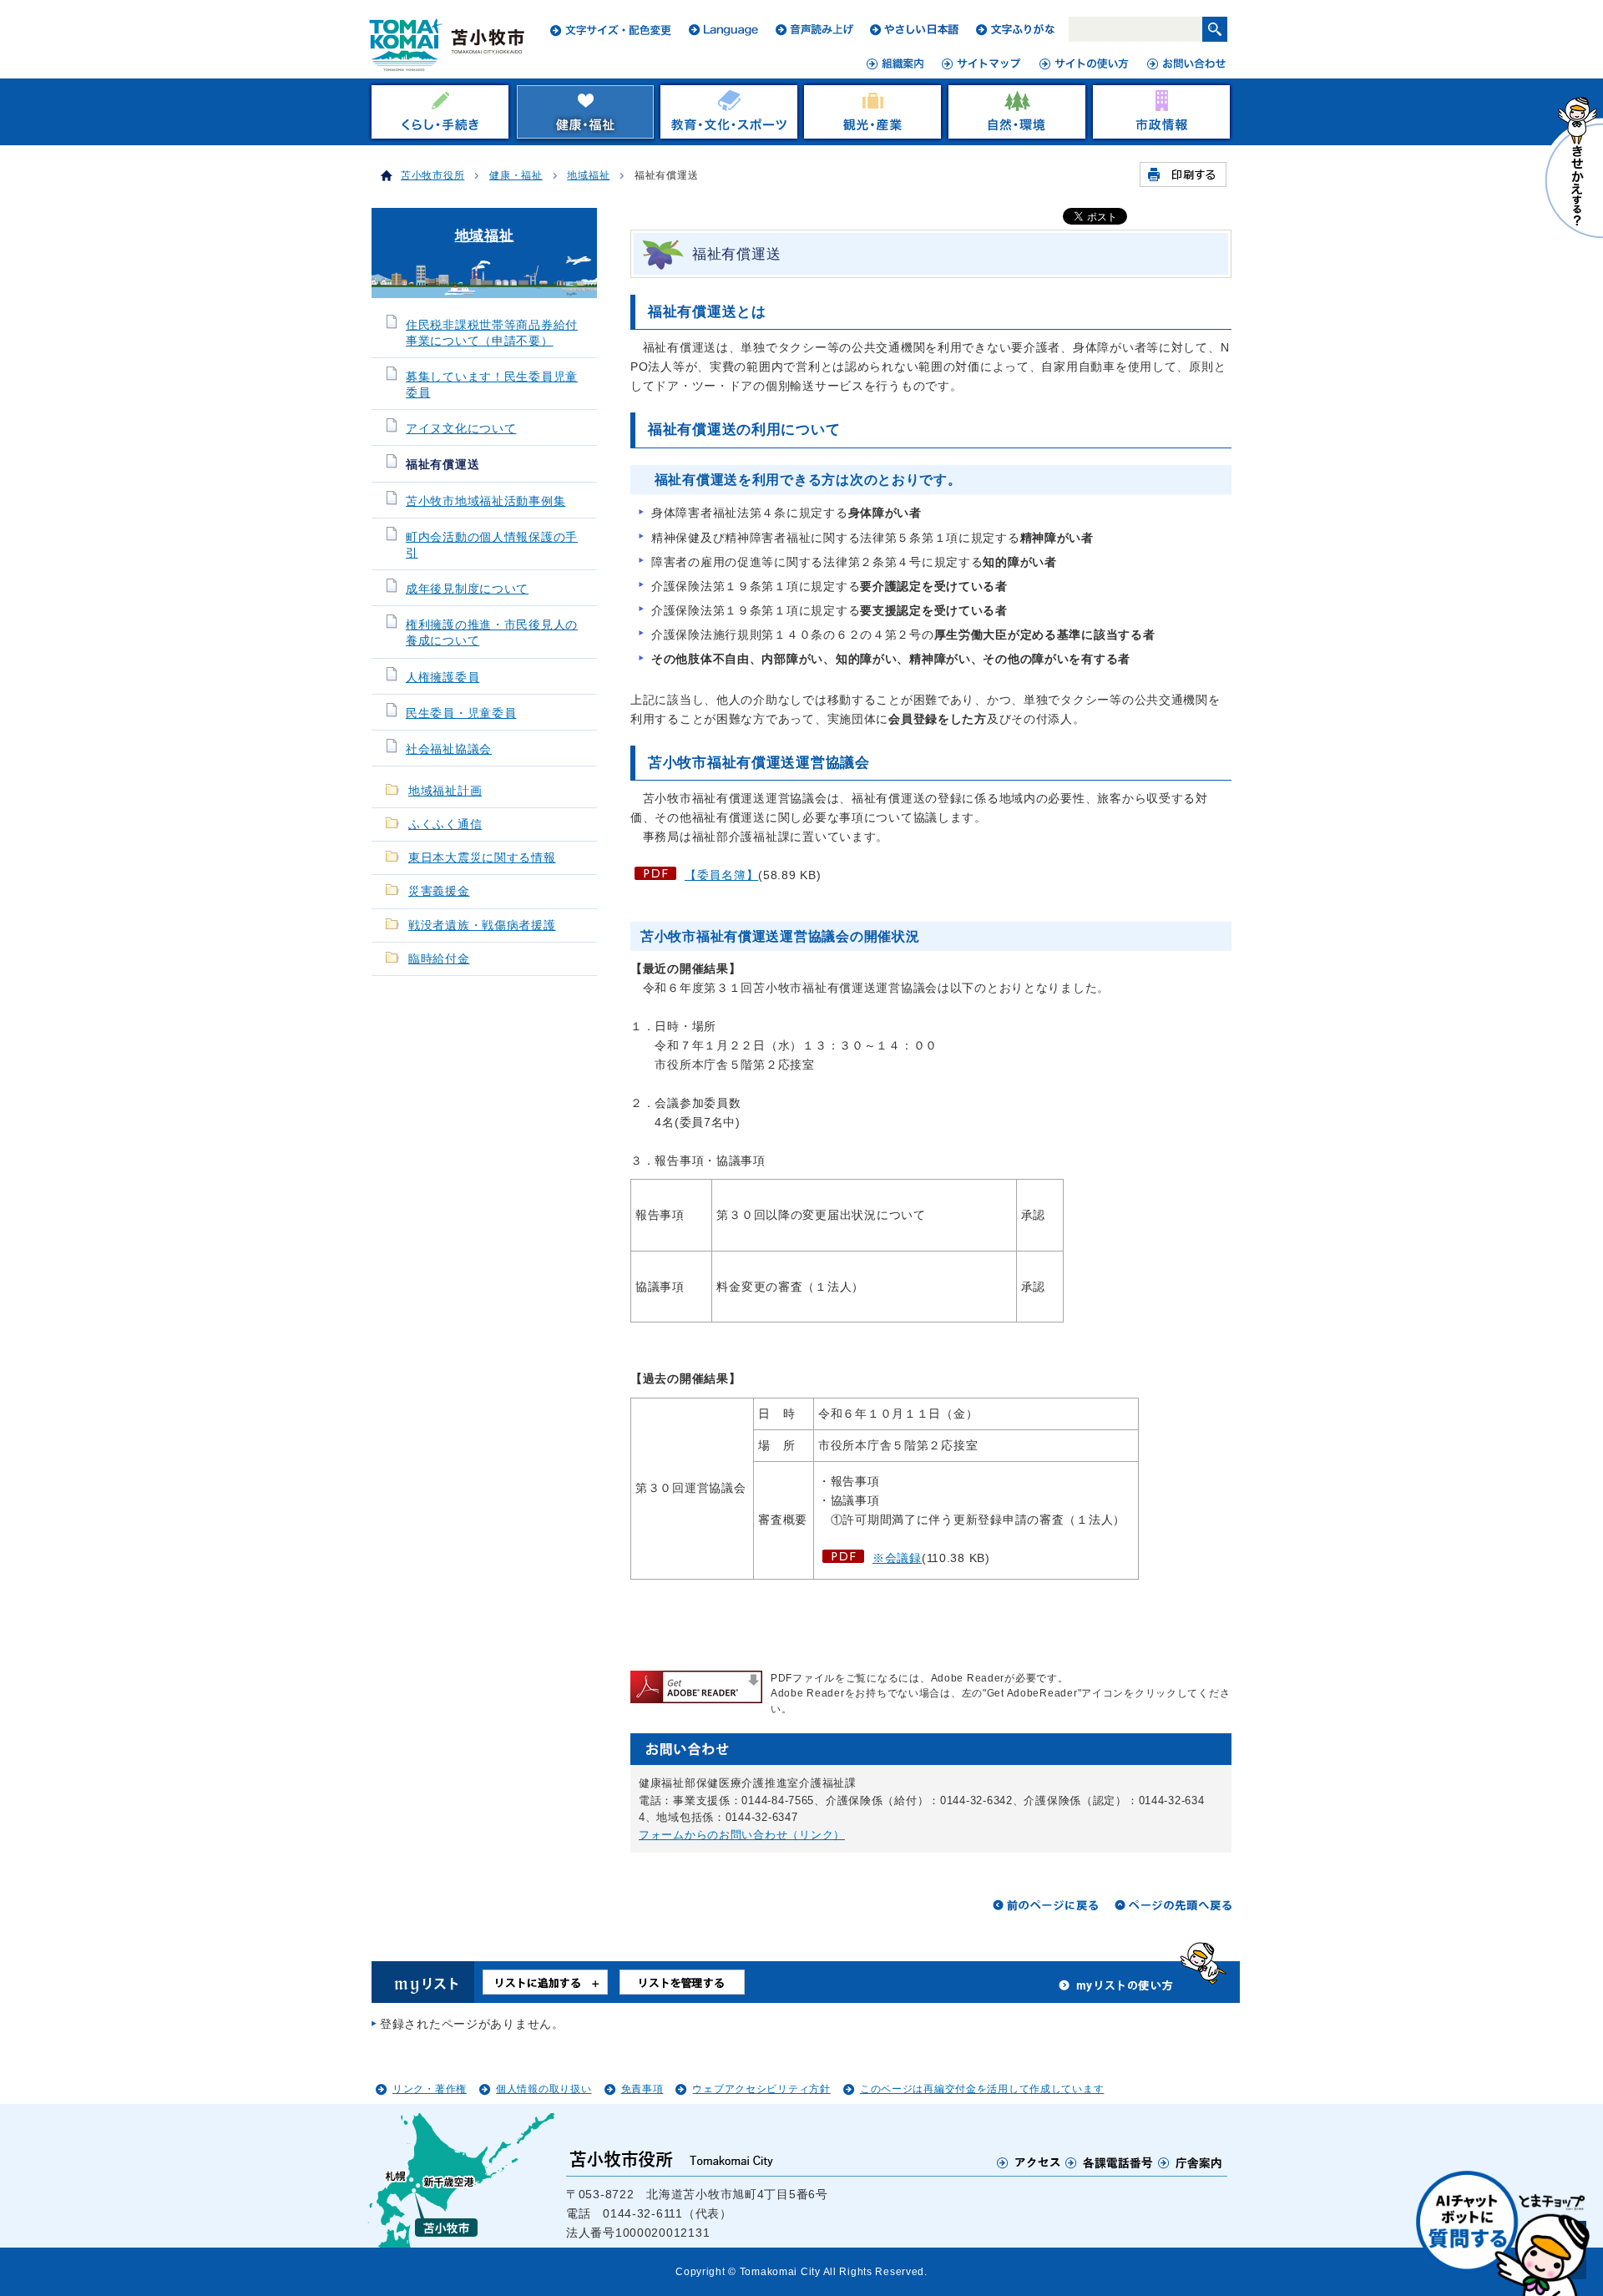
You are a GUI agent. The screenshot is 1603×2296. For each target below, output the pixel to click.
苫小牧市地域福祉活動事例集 (485, 501)
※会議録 (897, 1558)
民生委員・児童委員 (461, 713)
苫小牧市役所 (432, 175)
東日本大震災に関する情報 (482, 858)
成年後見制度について (467, 589)
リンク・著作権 (430, 2089)
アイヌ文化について (461, 429)
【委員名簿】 (721, 875)
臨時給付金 (439, 959)
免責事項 (642, 2089)
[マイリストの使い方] (1116, 1990)
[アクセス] (1029, 2162)
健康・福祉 (516, 175)
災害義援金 (439, 891)
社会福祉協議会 (449, 749)
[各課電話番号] (1110, 2162)
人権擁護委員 (442, 678)
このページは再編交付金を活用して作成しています (982, 2089)
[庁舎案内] (1191, 2162)
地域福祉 (588, 175)
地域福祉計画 (445, 791)
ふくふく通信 (445, 824)
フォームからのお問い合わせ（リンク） (742, 1835)
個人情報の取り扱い (544, 2089)
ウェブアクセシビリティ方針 (761, 2089)
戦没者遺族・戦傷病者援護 (482, 925)
